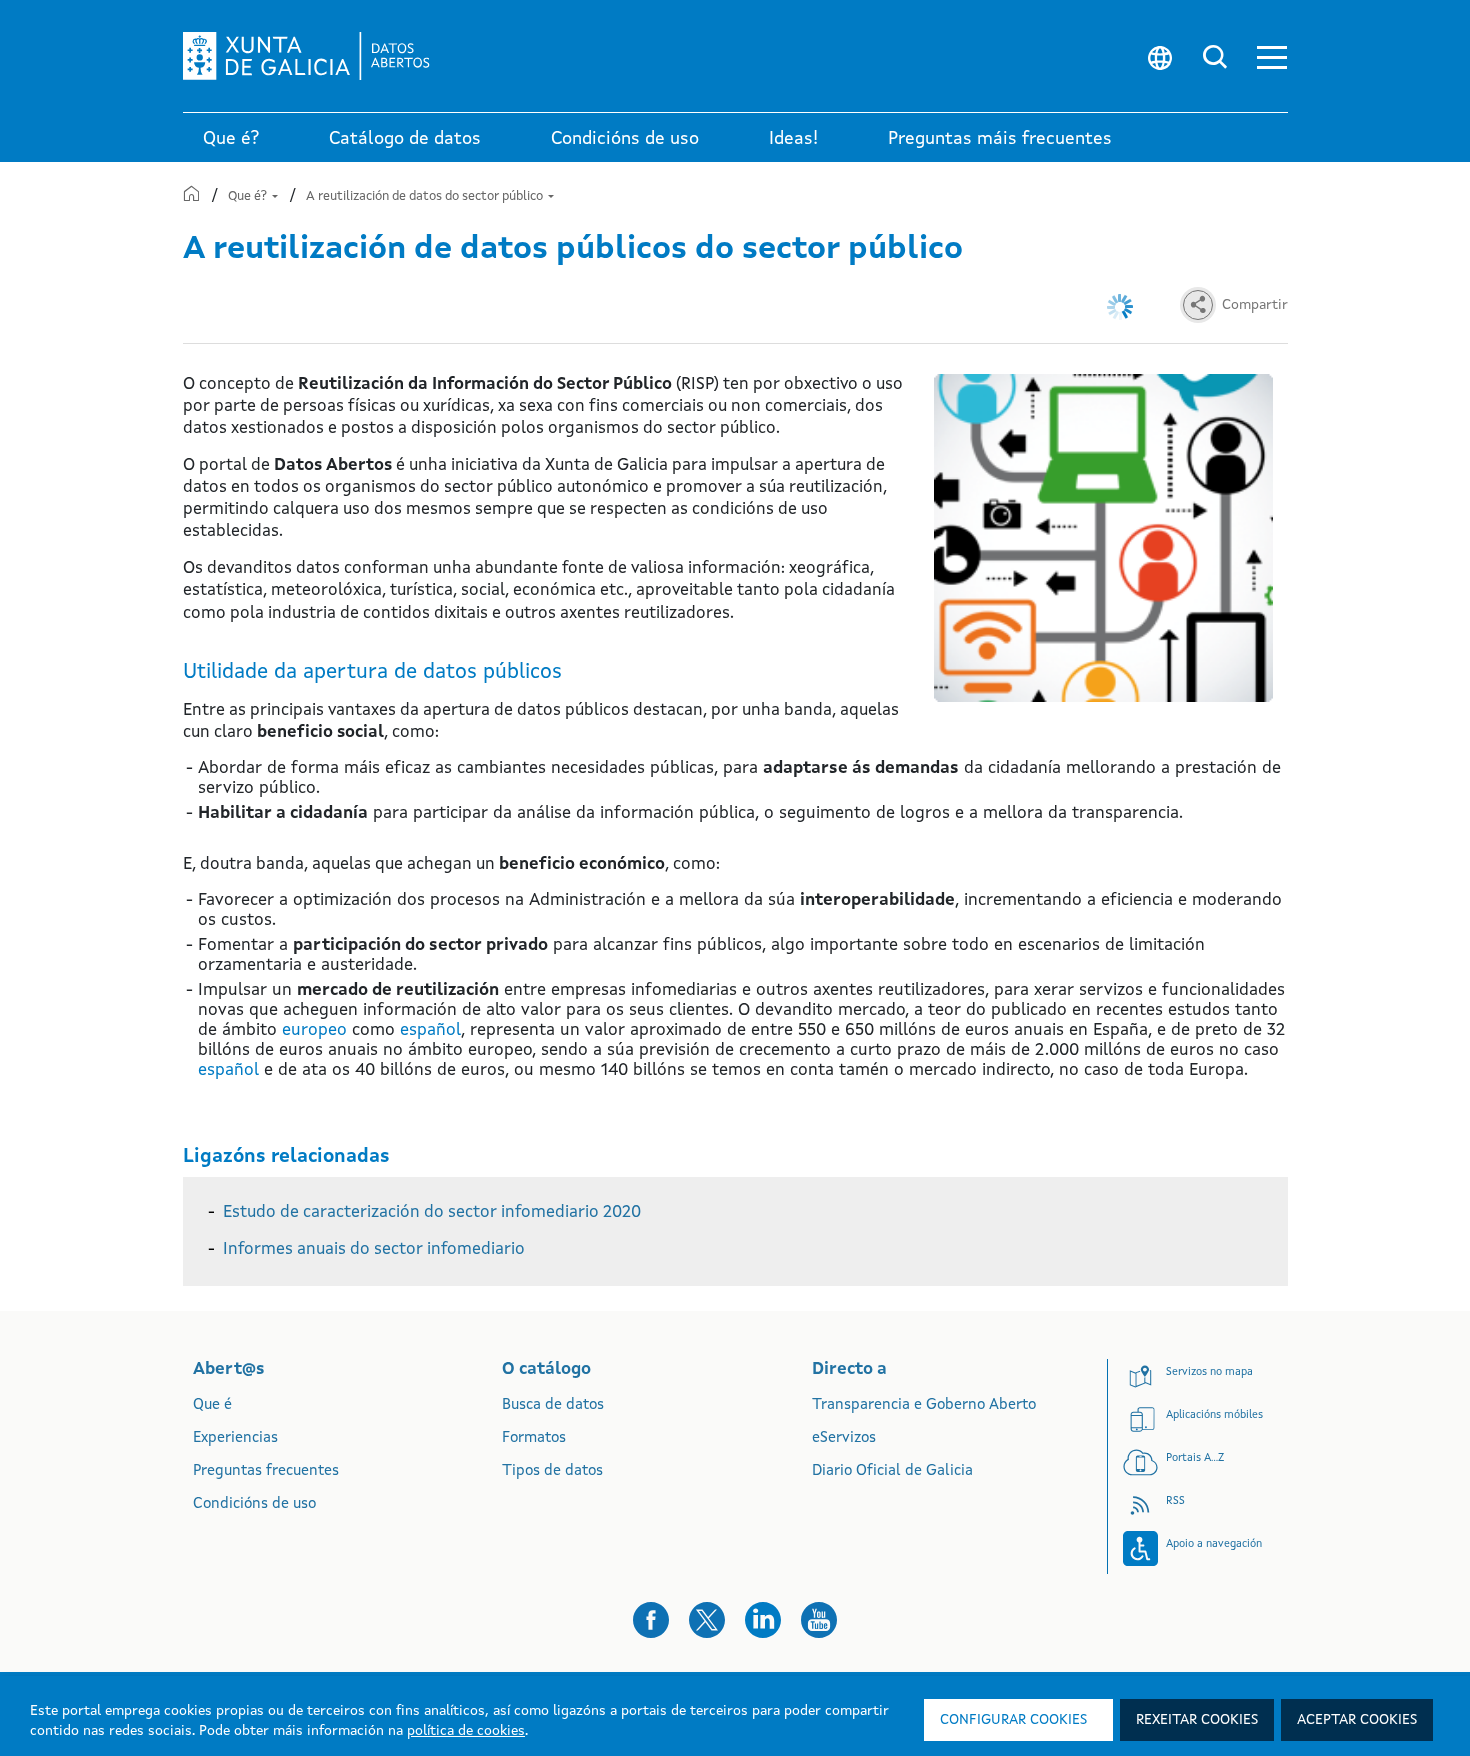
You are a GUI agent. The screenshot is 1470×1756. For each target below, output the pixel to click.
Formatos (534, 1438)
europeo (314, 1030)
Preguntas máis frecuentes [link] (1000, 139)
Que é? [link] (231, 139)
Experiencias (235, 1438)
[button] (1272, 56)
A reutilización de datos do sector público (426, 196)
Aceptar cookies (1357, 1720)
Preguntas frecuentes (266, 1471)
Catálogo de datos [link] (405, 139)
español (430, 1030)
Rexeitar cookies (1197, 1720)
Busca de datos (553, 1405)
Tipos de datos (552, 1471)
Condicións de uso (254, 1504)
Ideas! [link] (793, 139)
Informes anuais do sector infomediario (374, 1249)
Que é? (249, 196)
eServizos (844, 1438)
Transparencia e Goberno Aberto (924, 1405)
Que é (212, 1405)
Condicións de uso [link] (625, 139)
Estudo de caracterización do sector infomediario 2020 (432, 1212)
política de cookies (466, 1731)
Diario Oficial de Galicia (892, 1471)
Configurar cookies (1013, 1720)
